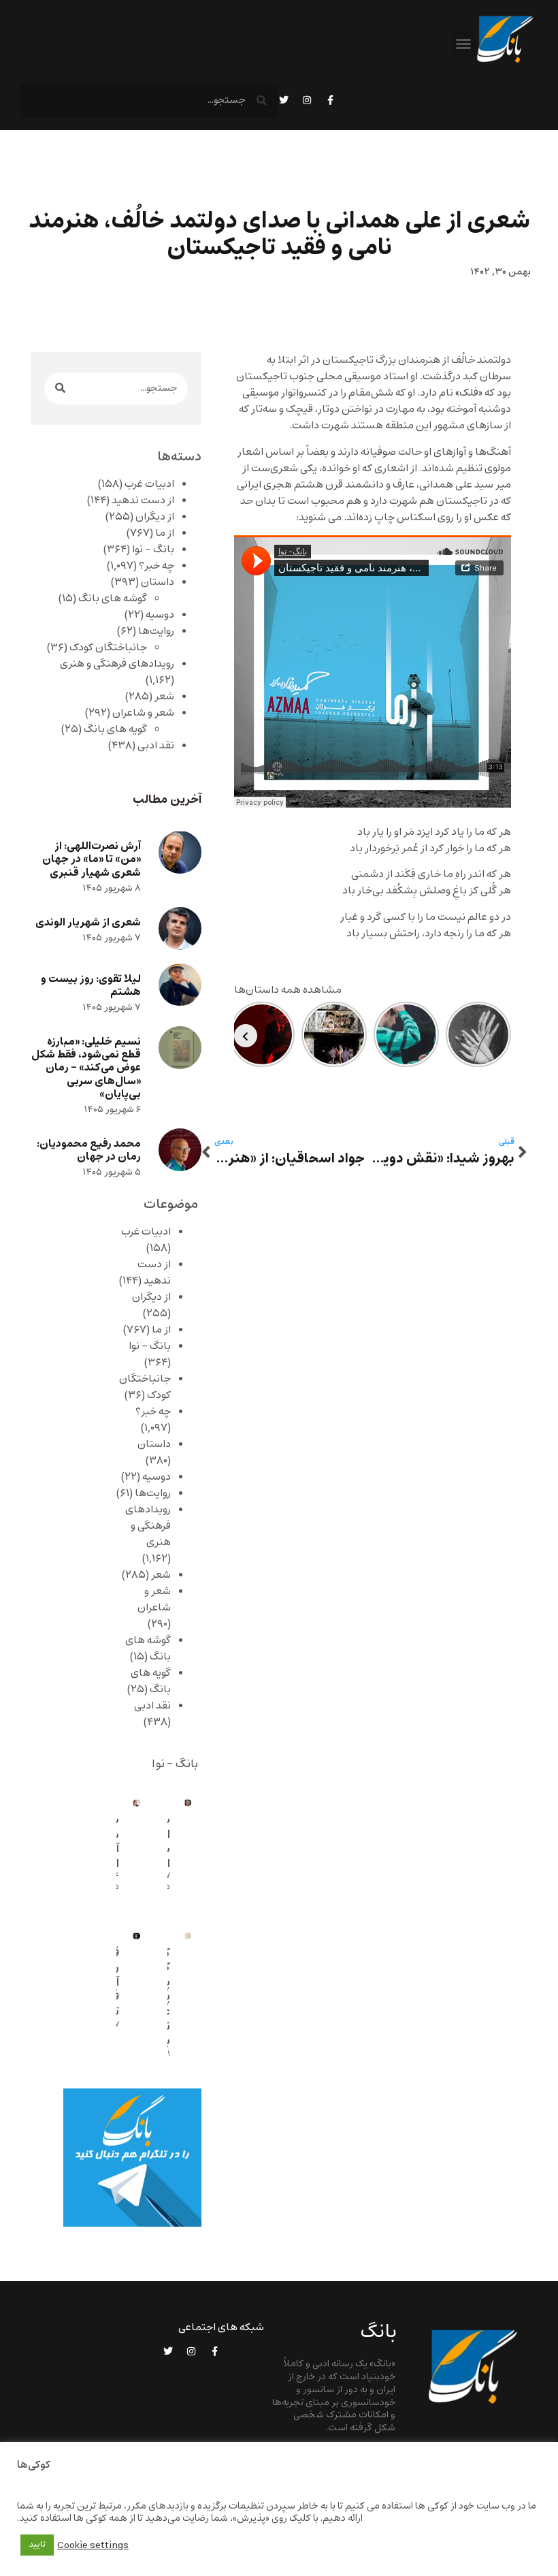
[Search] (60, 388)
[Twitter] (284, 100)
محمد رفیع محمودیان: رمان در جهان (89, 1150)
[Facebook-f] (330, 100)
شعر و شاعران (143, 713)
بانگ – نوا (153, 550)
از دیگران (155, 517)
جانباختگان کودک (108, 648)
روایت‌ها (156, 631)
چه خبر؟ (157, 566)
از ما (165, 533)
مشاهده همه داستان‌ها (288, 990)
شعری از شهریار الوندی (88, 922)
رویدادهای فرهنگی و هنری (117, 664)
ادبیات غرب (149, 484)
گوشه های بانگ (113, 599)
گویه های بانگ (115, 729)
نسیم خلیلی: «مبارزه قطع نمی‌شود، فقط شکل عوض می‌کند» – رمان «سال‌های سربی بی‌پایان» (86, 1068)
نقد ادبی (156, 746)
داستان (158, 582)
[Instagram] (307, 100)
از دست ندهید (143, 500)
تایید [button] (37, 2545)
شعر (164, 697)
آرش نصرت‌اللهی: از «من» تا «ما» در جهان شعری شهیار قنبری (92, 859)
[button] (463, 44)
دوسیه (160, 615)
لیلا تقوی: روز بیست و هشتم (91, 985)
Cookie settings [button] (93, 2545)
